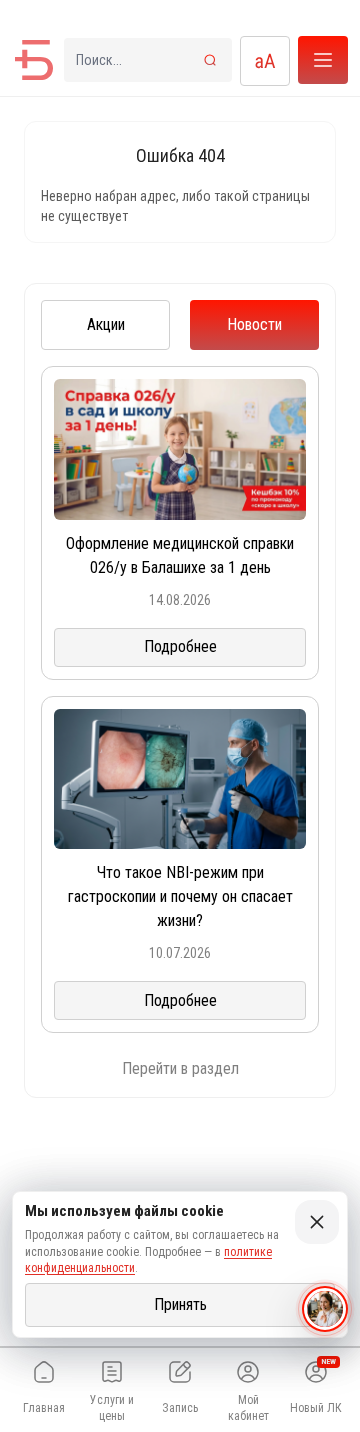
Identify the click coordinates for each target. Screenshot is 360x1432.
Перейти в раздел (180, 1068)
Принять (180, 1304)
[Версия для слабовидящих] (265, 61)
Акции (106, 324)
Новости (254, 324)
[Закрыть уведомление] (317, 1222)
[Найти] (210, 60)
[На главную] (34, 60)
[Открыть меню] (323, 60)
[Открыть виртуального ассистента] (325, 1309)
